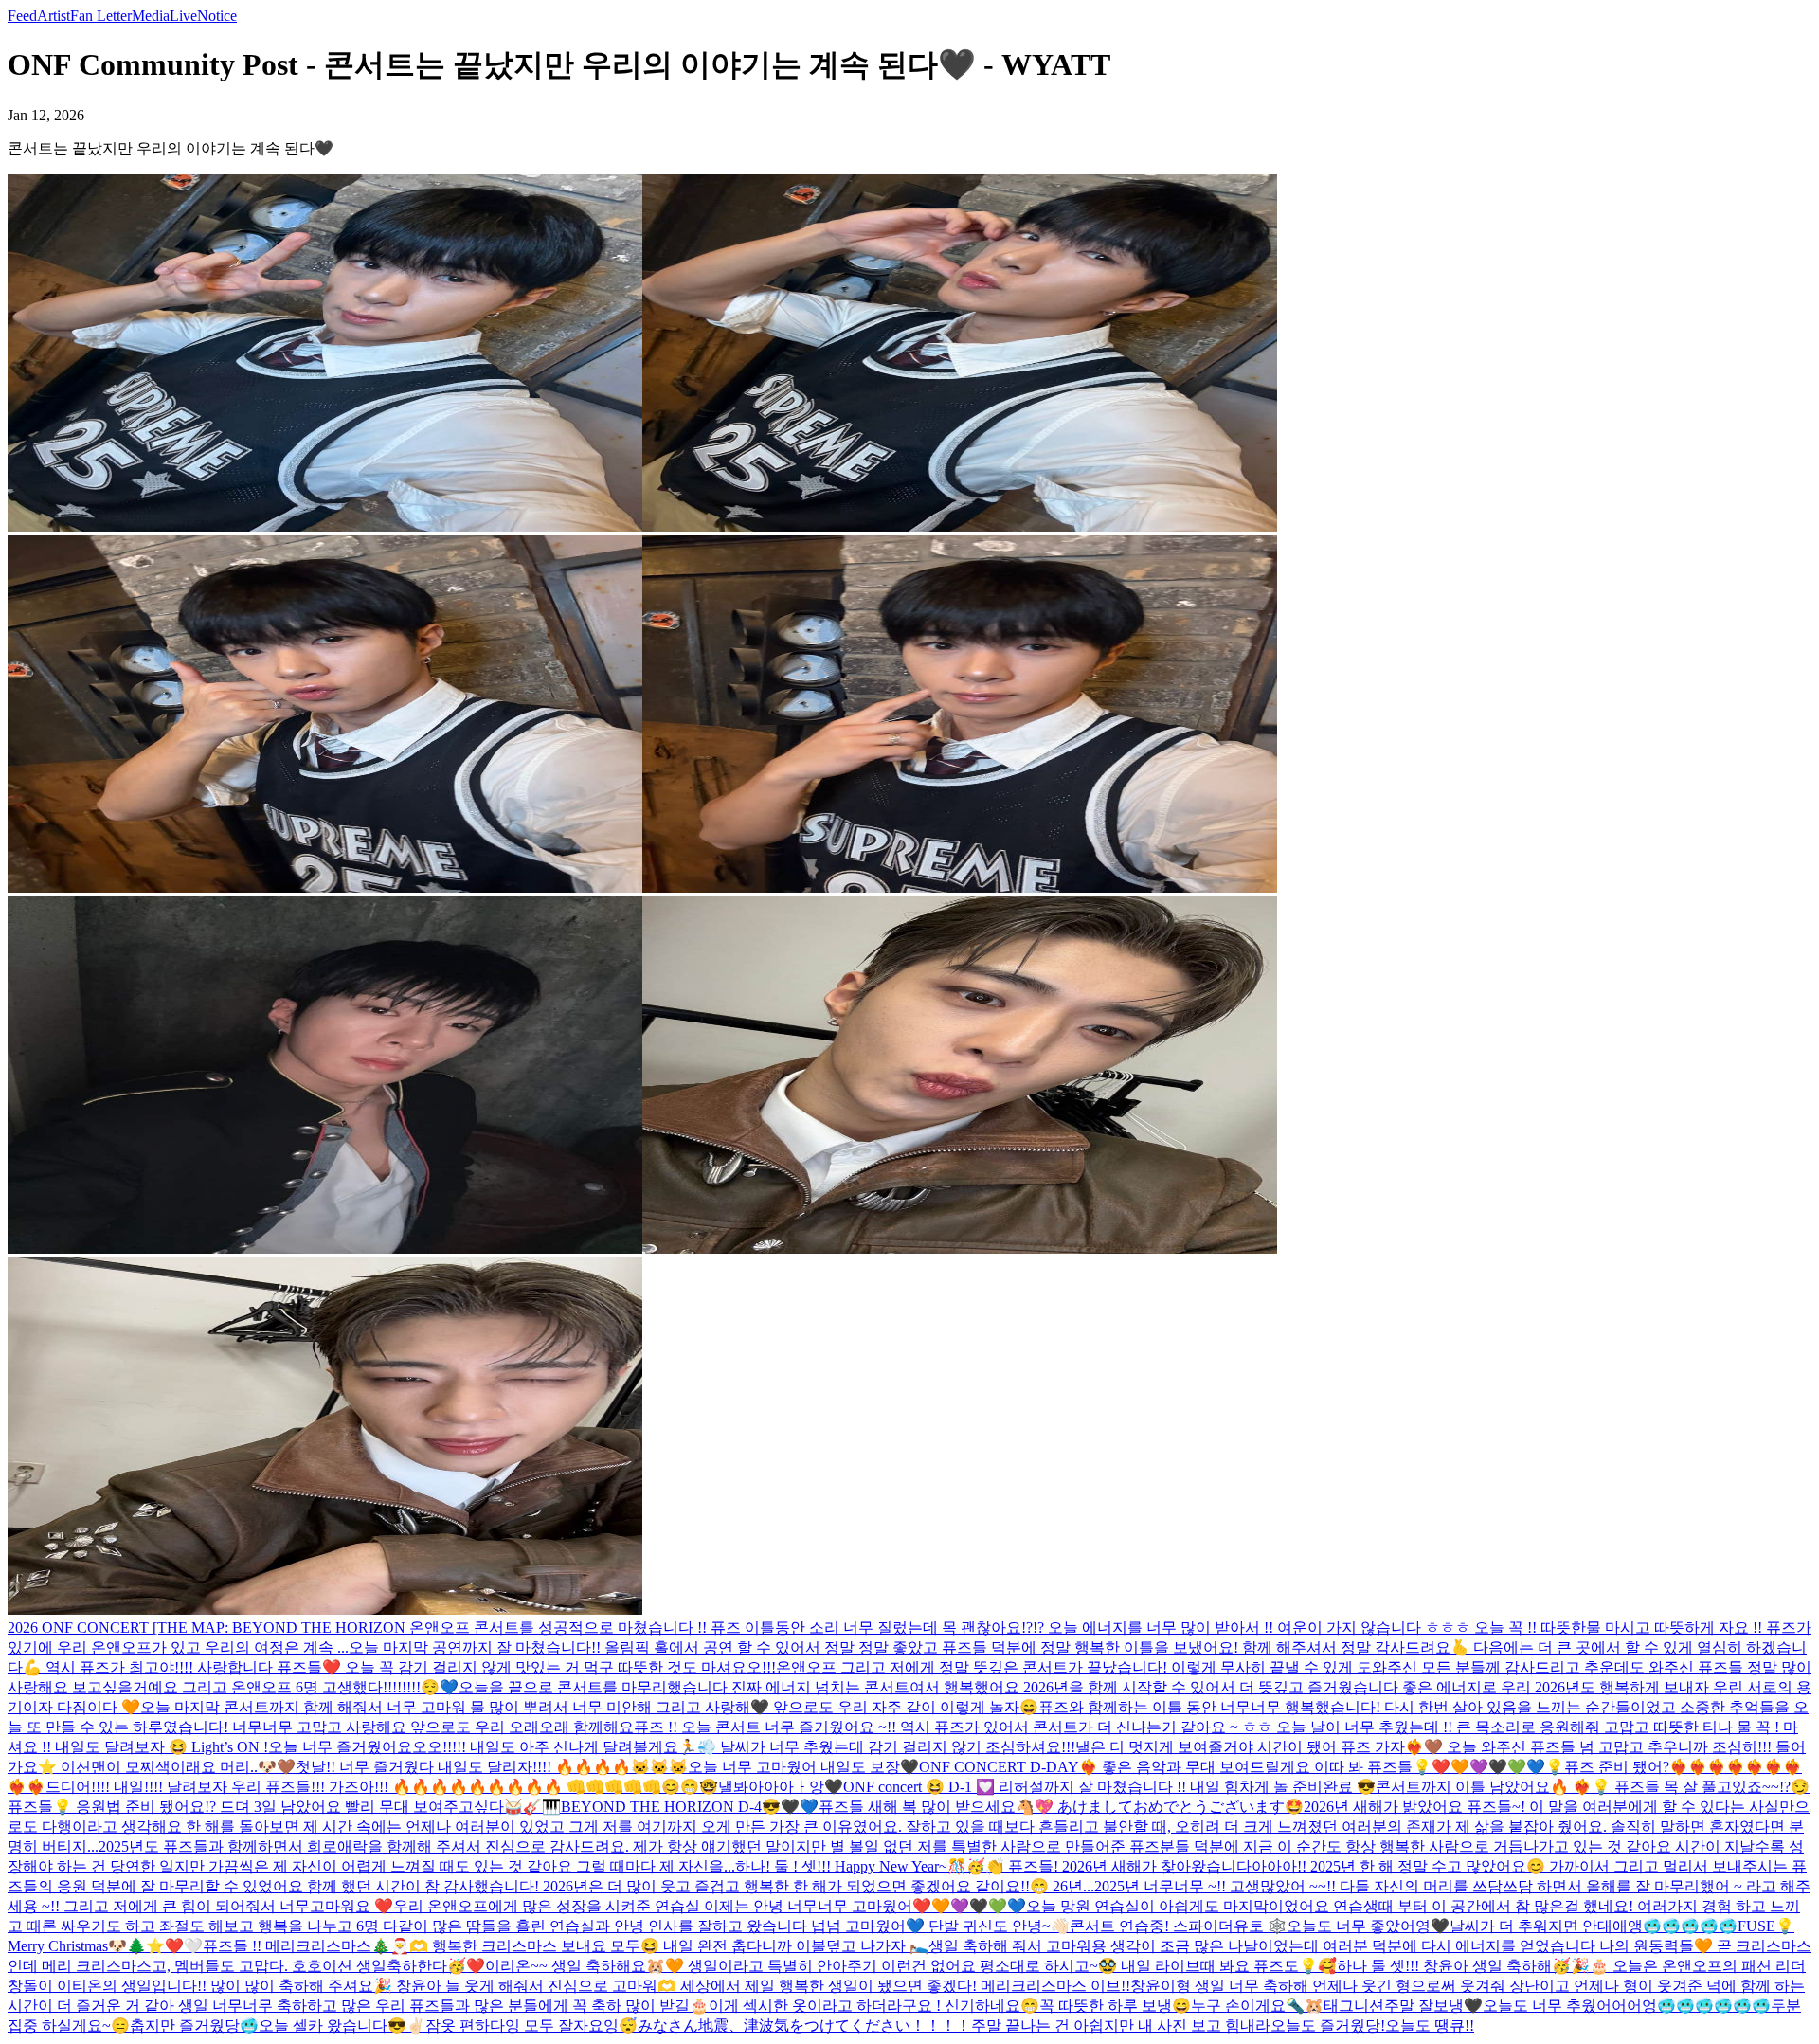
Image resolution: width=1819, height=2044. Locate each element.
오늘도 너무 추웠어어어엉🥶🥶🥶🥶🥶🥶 (1627, 2006)
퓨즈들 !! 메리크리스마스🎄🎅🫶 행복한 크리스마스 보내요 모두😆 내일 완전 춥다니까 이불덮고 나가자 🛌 (566, 1946)
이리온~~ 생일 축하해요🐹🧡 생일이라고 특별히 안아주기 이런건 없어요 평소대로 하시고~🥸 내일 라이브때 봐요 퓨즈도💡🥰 (911, 1966)
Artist (54, 16)
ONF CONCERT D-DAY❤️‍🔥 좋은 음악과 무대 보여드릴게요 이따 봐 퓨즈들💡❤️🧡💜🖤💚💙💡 (1242, 1767)
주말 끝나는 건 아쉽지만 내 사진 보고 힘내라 (1121, 2026)
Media (151, 16)
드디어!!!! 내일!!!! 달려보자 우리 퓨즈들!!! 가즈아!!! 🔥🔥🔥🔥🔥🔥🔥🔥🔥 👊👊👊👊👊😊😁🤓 (382, 1787)
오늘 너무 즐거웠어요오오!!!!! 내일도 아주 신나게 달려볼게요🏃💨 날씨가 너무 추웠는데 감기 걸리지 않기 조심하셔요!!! (672, 1747)
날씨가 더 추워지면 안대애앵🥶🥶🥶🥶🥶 (1594, 1926)
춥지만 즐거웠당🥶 (194, 2026)
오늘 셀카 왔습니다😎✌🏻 (342, 2026)
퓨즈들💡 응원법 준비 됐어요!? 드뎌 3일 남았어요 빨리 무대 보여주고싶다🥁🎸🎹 (284, 1807)
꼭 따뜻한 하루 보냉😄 (1115, 2006)
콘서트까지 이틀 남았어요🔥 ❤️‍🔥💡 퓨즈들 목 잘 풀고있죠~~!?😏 (1593, 1787)
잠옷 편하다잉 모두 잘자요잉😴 (531, 2026)
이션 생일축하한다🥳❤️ (404, 1966)
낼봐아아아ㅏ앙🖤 (781, 1787)
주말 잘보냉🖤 (1433, 2006)
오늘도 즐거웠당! (1328, 2026)
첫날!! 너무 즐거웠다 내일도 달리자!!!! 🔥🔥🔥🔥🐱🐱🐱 (492, 1767)
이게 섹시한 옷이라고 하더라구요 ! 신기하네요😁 (874, 2006)
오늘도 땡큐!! (1430, 2026)
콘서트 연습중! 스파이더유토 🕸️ (1178, 1926)
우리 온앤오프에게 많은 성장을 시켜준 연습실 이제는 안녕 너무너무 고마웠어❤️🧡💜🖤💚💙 (710, 1906)
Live (183, 16)
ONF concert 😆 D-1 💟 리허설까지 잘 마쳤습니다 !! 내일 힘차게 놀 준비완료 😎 (1109, 1787)
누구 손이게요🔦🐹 (1257, 2006)
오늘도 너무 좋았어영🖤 (1368, 1926)
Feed (22, 16)
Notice (217, 16)
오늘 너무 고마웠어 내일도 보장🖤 (803, 1767)
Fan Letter (101, 16)
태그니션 (1354, 2006)
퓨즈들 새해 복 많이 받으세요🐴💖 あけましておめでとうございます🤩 (1061, 1807)
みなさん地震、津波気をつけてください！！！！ (804, 2026)
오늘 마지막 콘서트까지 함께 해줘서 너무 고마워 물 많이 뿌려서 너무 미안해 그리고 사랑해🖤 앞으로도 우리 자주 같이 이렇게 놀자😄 (589, 1707)
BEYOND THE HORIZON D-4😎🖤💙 (690, 1807)
